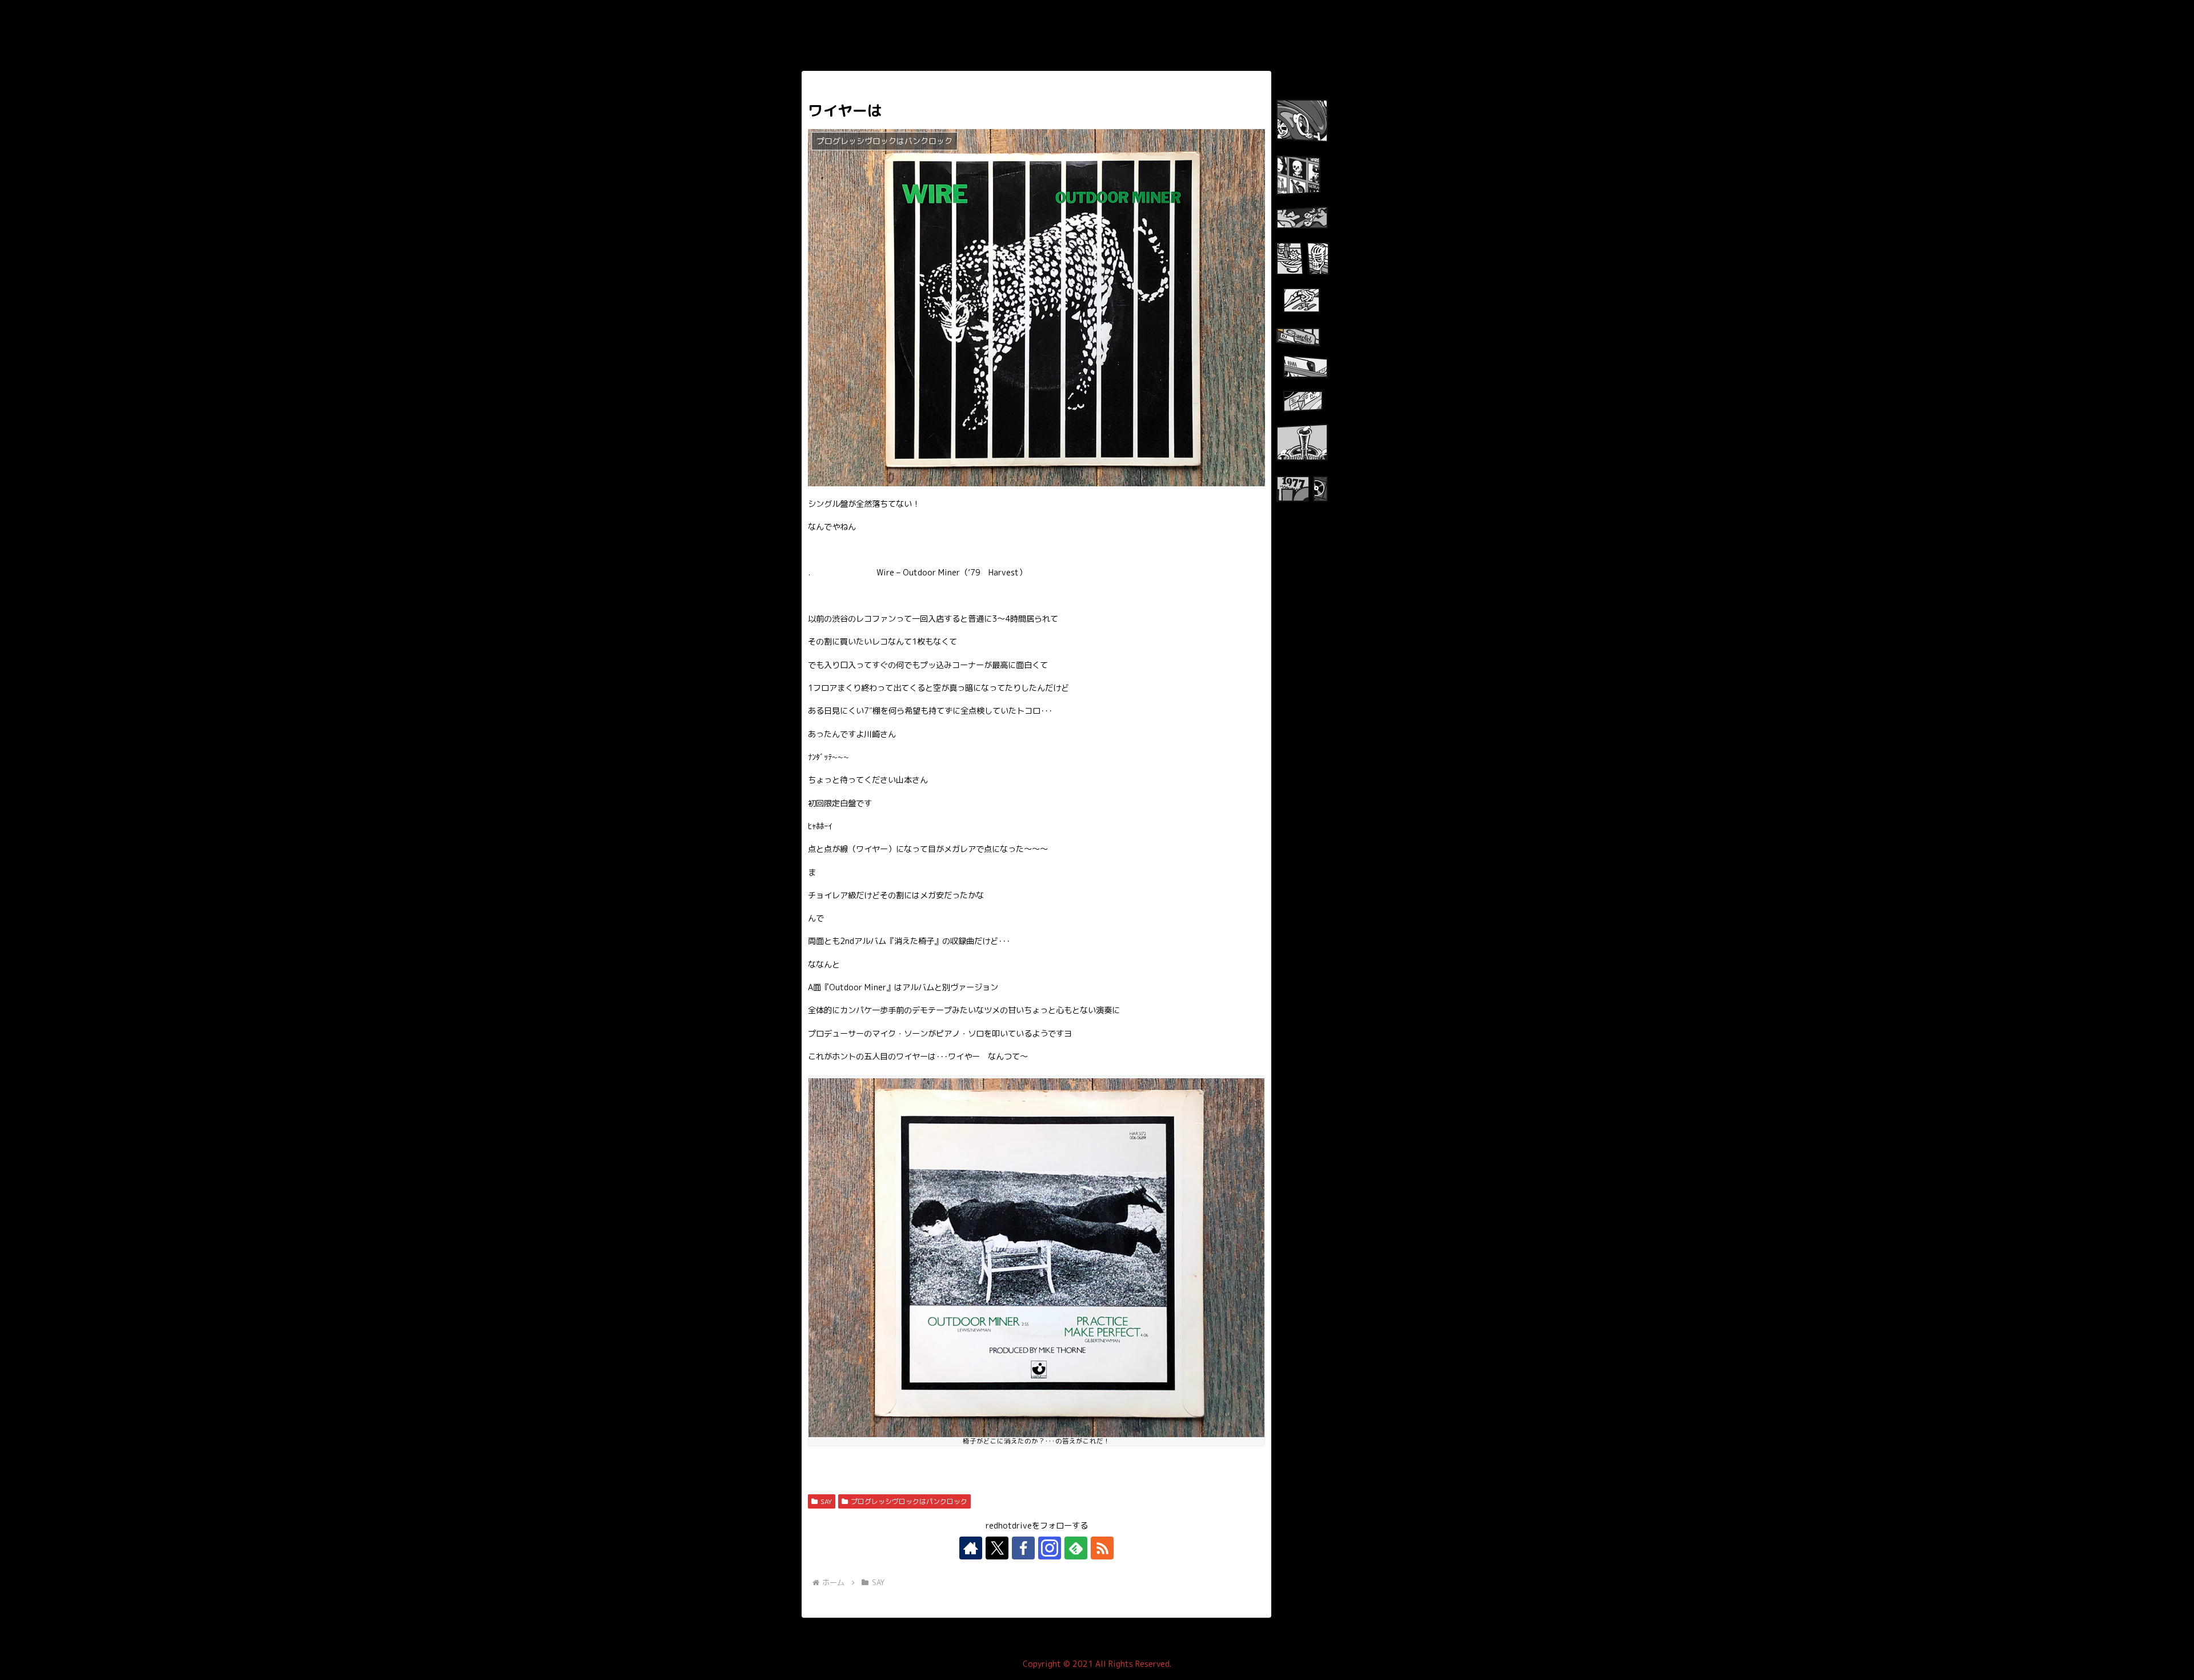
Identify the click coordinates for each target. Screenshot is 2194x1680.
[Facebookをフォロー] (1023, 1548)
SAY (826, 1501)
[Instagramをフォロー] (1050, 1548)
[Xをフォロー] (997, 1548)
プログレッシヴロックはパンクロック (909, 1501)
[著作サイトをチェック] (971, 1548)
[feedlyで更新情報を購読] (1076, 1548)
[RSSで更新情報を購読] (1102, 1548)
